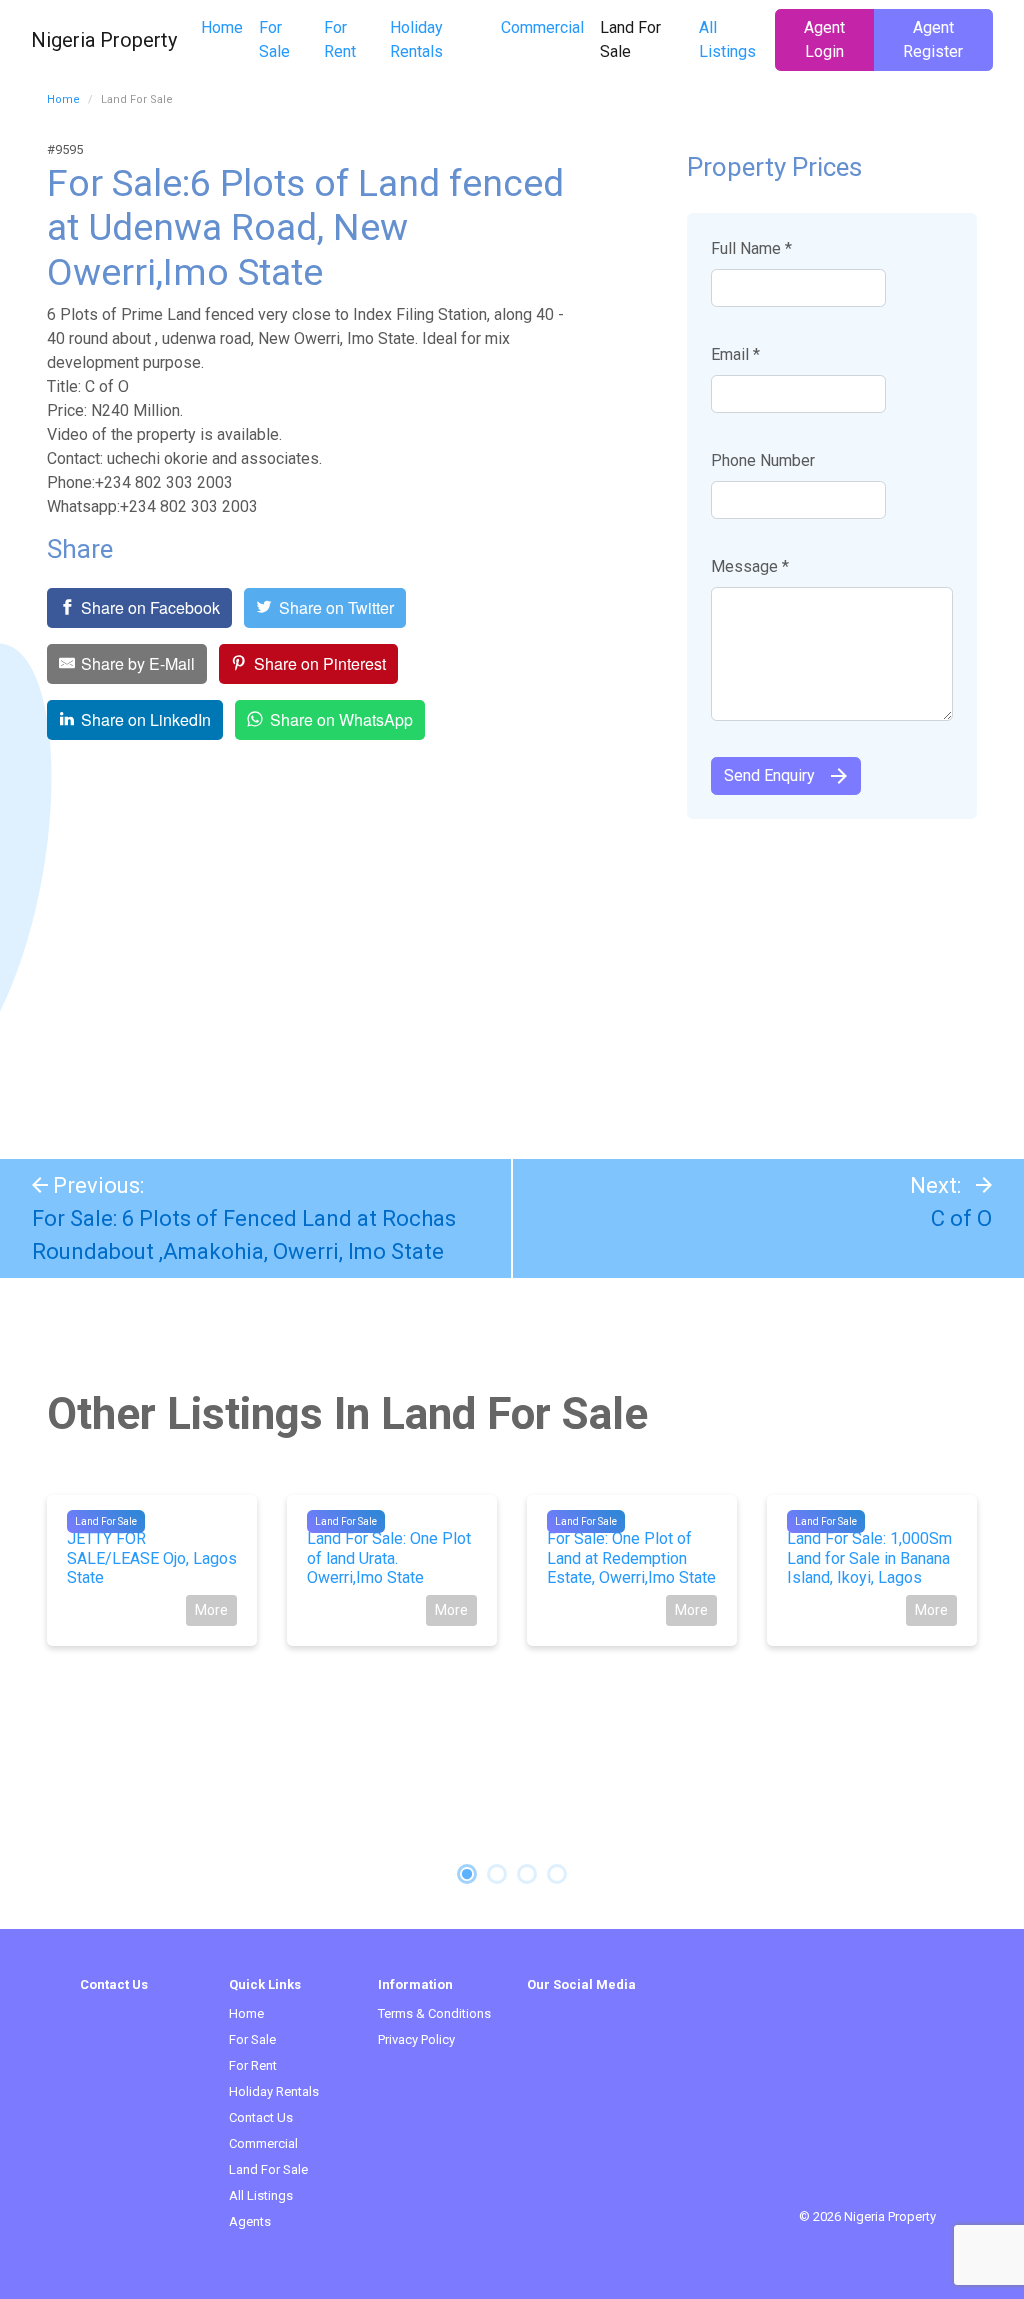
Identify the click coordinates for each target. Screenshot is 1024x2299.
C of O (961, 1218)
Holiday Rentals (416, 39)
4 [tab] (557, 1874)
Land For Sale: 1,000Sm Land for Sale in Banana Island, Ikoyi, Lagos (869, 1557)
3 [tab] (527, 1874)
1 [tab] (467, 1874)
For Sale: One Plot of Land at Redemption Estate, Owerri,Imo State (631, 1557)
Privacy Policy (416, 2039)
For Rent (340, 39)
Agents (250, 2221)
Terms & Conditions (434, 2013)
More (211, 1610)
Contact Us (261, 2117)
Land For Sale (644, 39)
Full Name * (751, 248)
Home (222, 27)
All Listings (727, 39)
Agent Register (933, 39)
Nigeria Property (104, 40)
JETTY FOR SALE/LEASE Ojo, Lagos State (152, 1557)
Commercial (542, 27)
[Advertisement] (512, 979)
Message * (750, 566)
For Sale (274, 39)
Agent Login (824, 39)
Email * (735, 354)
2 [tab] (497, 1874)
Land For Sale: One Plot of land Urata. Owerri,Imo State (389, 1557)
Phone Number (763, 460)
